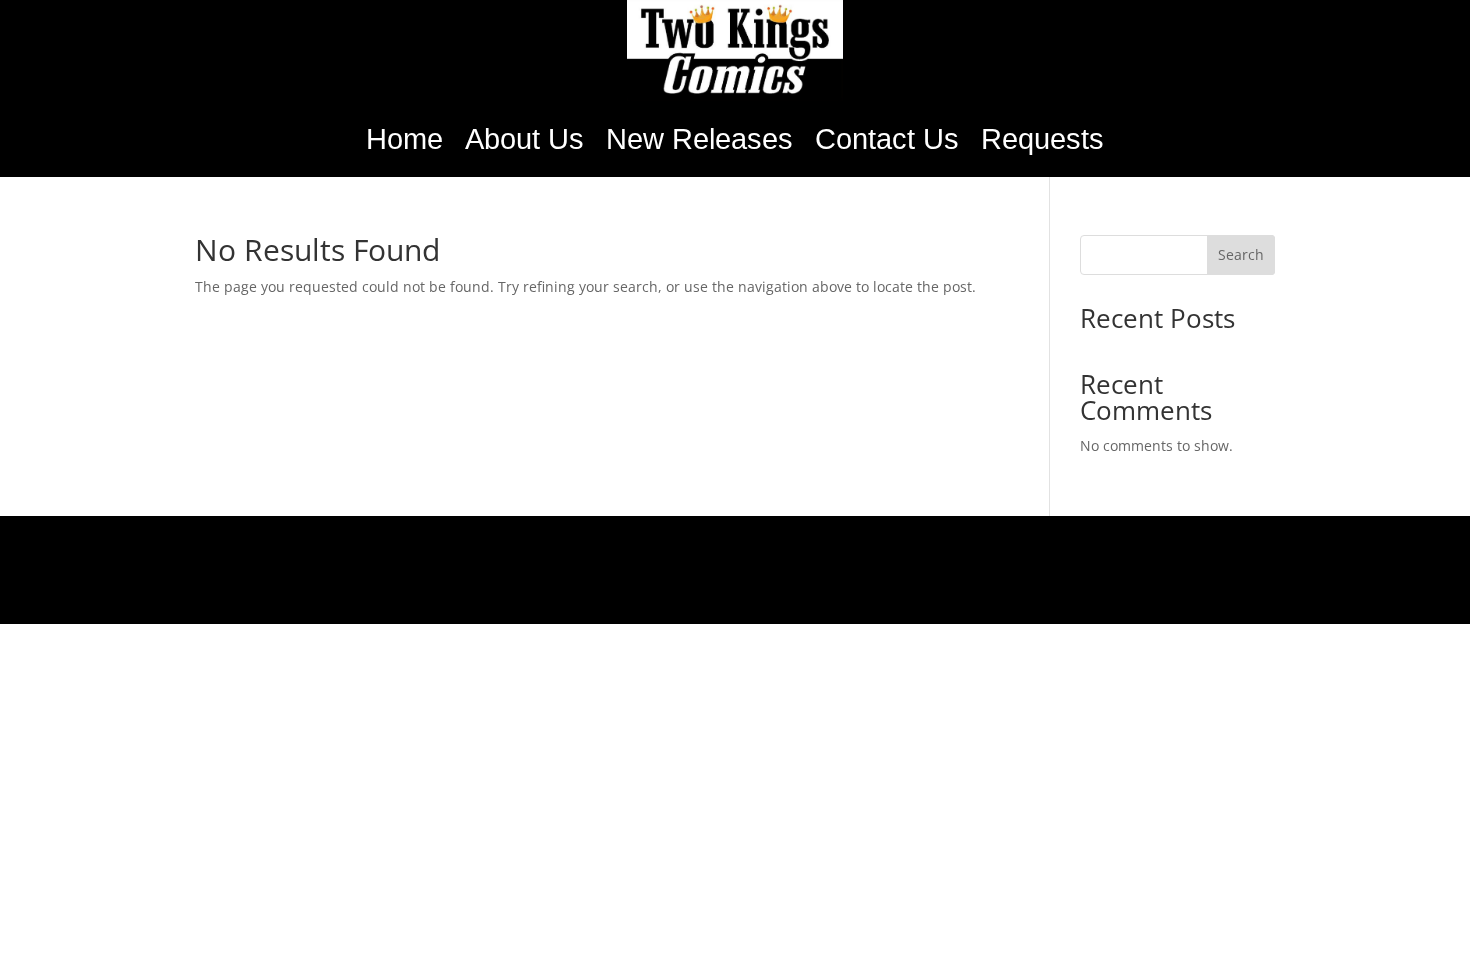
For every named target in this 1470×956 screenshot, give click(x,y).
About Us (524, 138)
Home (404, 138)
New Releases (699, 138)
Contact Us (887, 138)
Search (1241, 254)
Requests (1042, 138)
